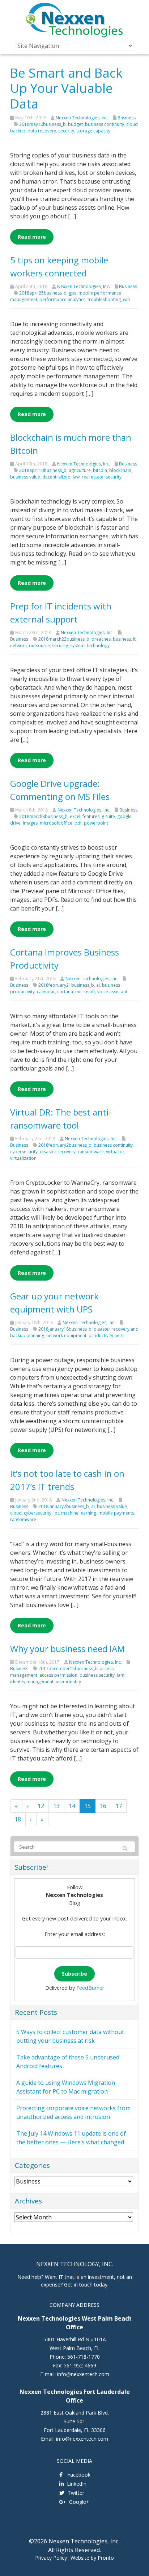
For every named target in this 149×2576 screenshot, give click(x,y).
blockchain (120, 470)
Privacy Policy (51, 2558)
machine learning (79, 1513)
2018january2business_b (64, 1506)
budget (75, 124)
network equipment (66, 1336)
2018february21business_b (66, 985)
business (122, 639)
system (77, 646)
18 (18, 1819)
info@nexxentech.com (83, 2374)
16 (103, 1806)
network (18, 646)
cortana (65, 992)
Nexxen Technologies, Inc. (82, 118)
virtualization (23, 1158)
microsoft (85, 992)
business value (25, 477)
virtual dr (115, 1152)
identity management (32, 1682)
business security (97, 1675)
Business (127, 118)
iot (56, 1513)
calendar (46, 992)
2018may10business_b (42, 124)
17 (119, 1806)
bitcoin (100, 470)
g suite (108, 816)
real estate (93, 477)
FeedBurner (90, 1988)
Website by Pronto (92, 2558)
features (91, 816)
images (30, 823)
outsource (39, 646)
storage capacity (93, 131)
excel (75, 816)
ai (98, 985)
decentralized (56, 477)
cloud (16, 1513)
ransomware (91, 1152)
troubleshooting (104, 299)
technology (98, 646)
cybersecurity (24, 1152)
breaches (101, 639)
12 (41, 1806)
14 (72, 1806)
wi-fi (120, 1336)
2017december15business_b (68, 1669)
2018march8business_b (43, 816)
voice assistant (112, 992)
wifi (126, 299)
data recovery (42, 131)
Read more (32, 237)
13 (56, 1806)
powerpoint (96, 823)
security (66, 131)
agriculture (80, 470)
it (134, 639)
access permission (58, 1675)
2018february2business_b (65, 1145)
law (76, 477)
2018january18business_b (65, 1329)
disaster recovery (58, 1152)
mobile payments (116, 1513)
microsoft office (56, 823)
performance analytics (62, 299)
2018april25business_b (43, 293)
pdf (78, 823)
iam (121, 1675)
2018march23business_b (64, 639)
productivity (101, 1336)
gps (73, 293)
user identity (68, 1682)
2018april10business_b (43, 470)
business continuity (105, 124)
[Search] (125, 1849)
